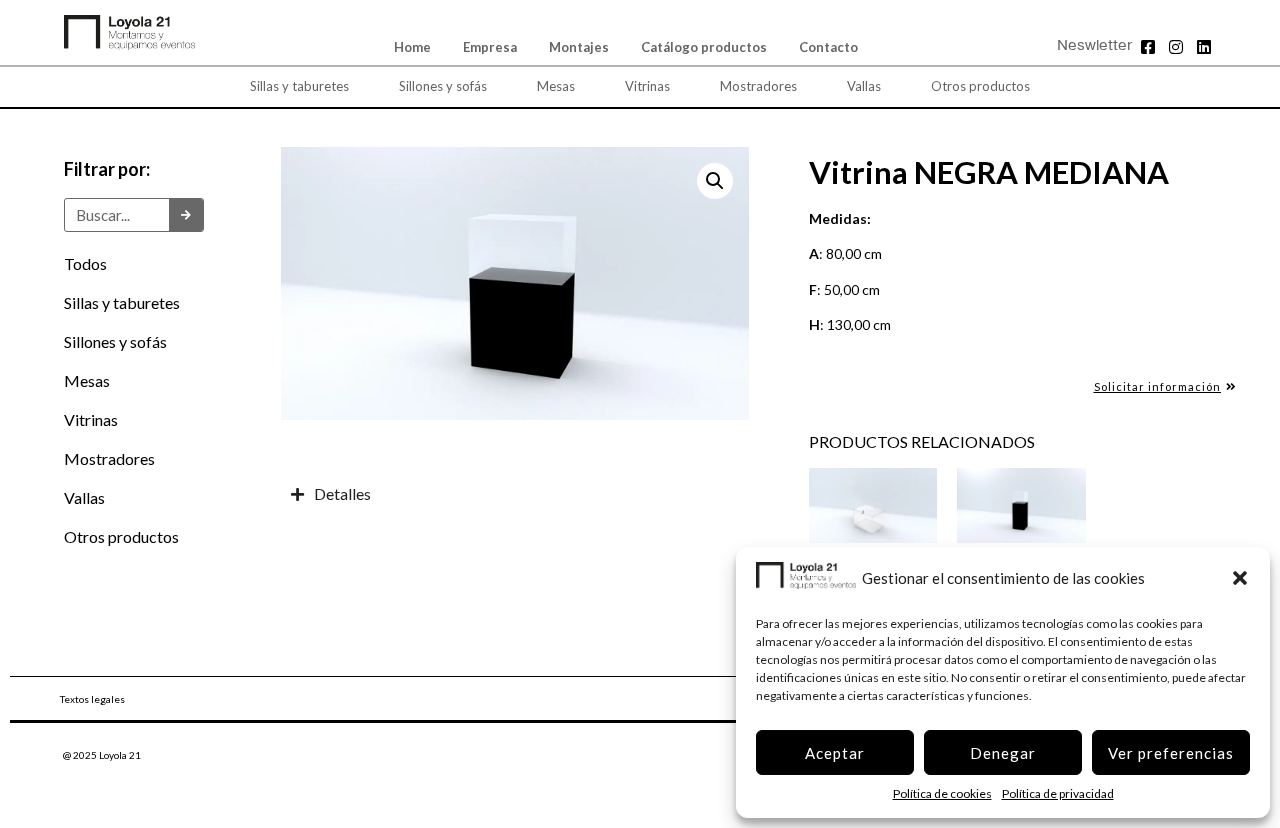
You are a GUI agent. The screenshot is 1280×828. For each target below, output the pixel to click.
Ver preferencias (1171, 753)
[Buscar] (186, 215)
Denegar (1003, 753)
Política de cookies (942, 793)
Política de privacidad (1058, 793)
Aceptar (835, 753)
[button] (1240, 578)
